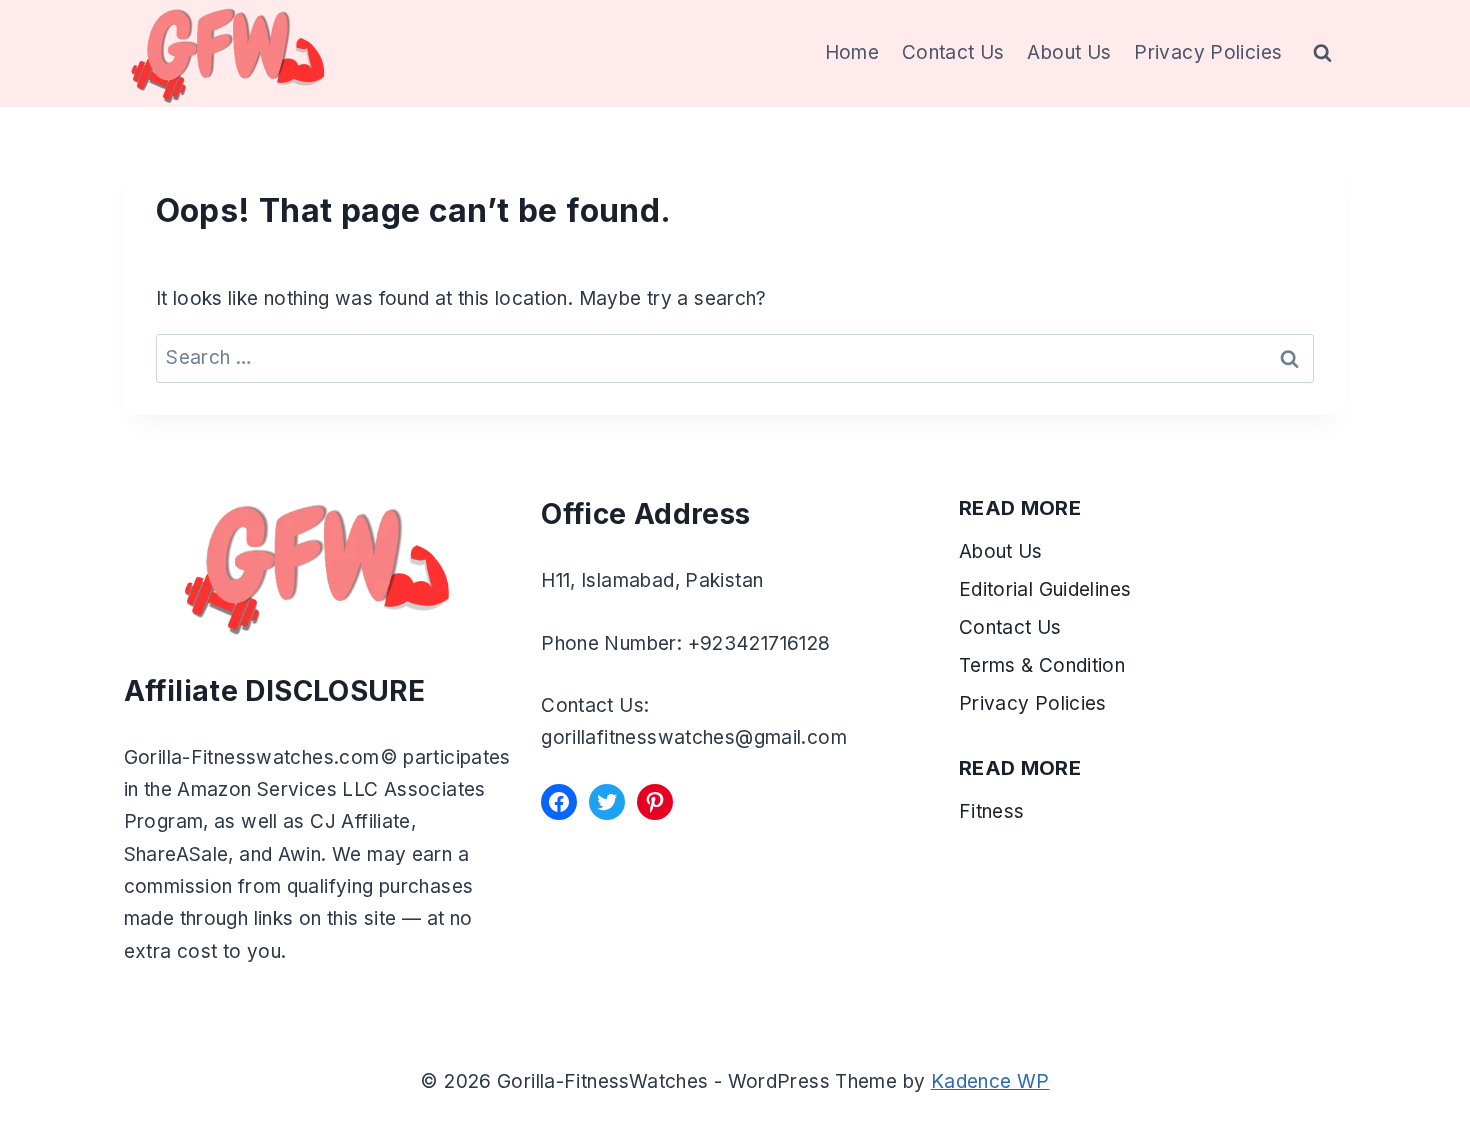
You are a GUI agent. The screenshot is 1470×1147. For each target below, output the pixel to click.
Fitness (992, 811)
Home (852, 52)
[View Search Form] (1323, 54)
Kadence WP (990, 1081)
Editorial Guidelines (1045, 589)
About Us (1069, 52)
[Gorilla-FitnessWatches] (228, 53)
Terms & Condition (1045, 665)
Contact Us (953, 52)
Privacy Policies (1208, 52)
